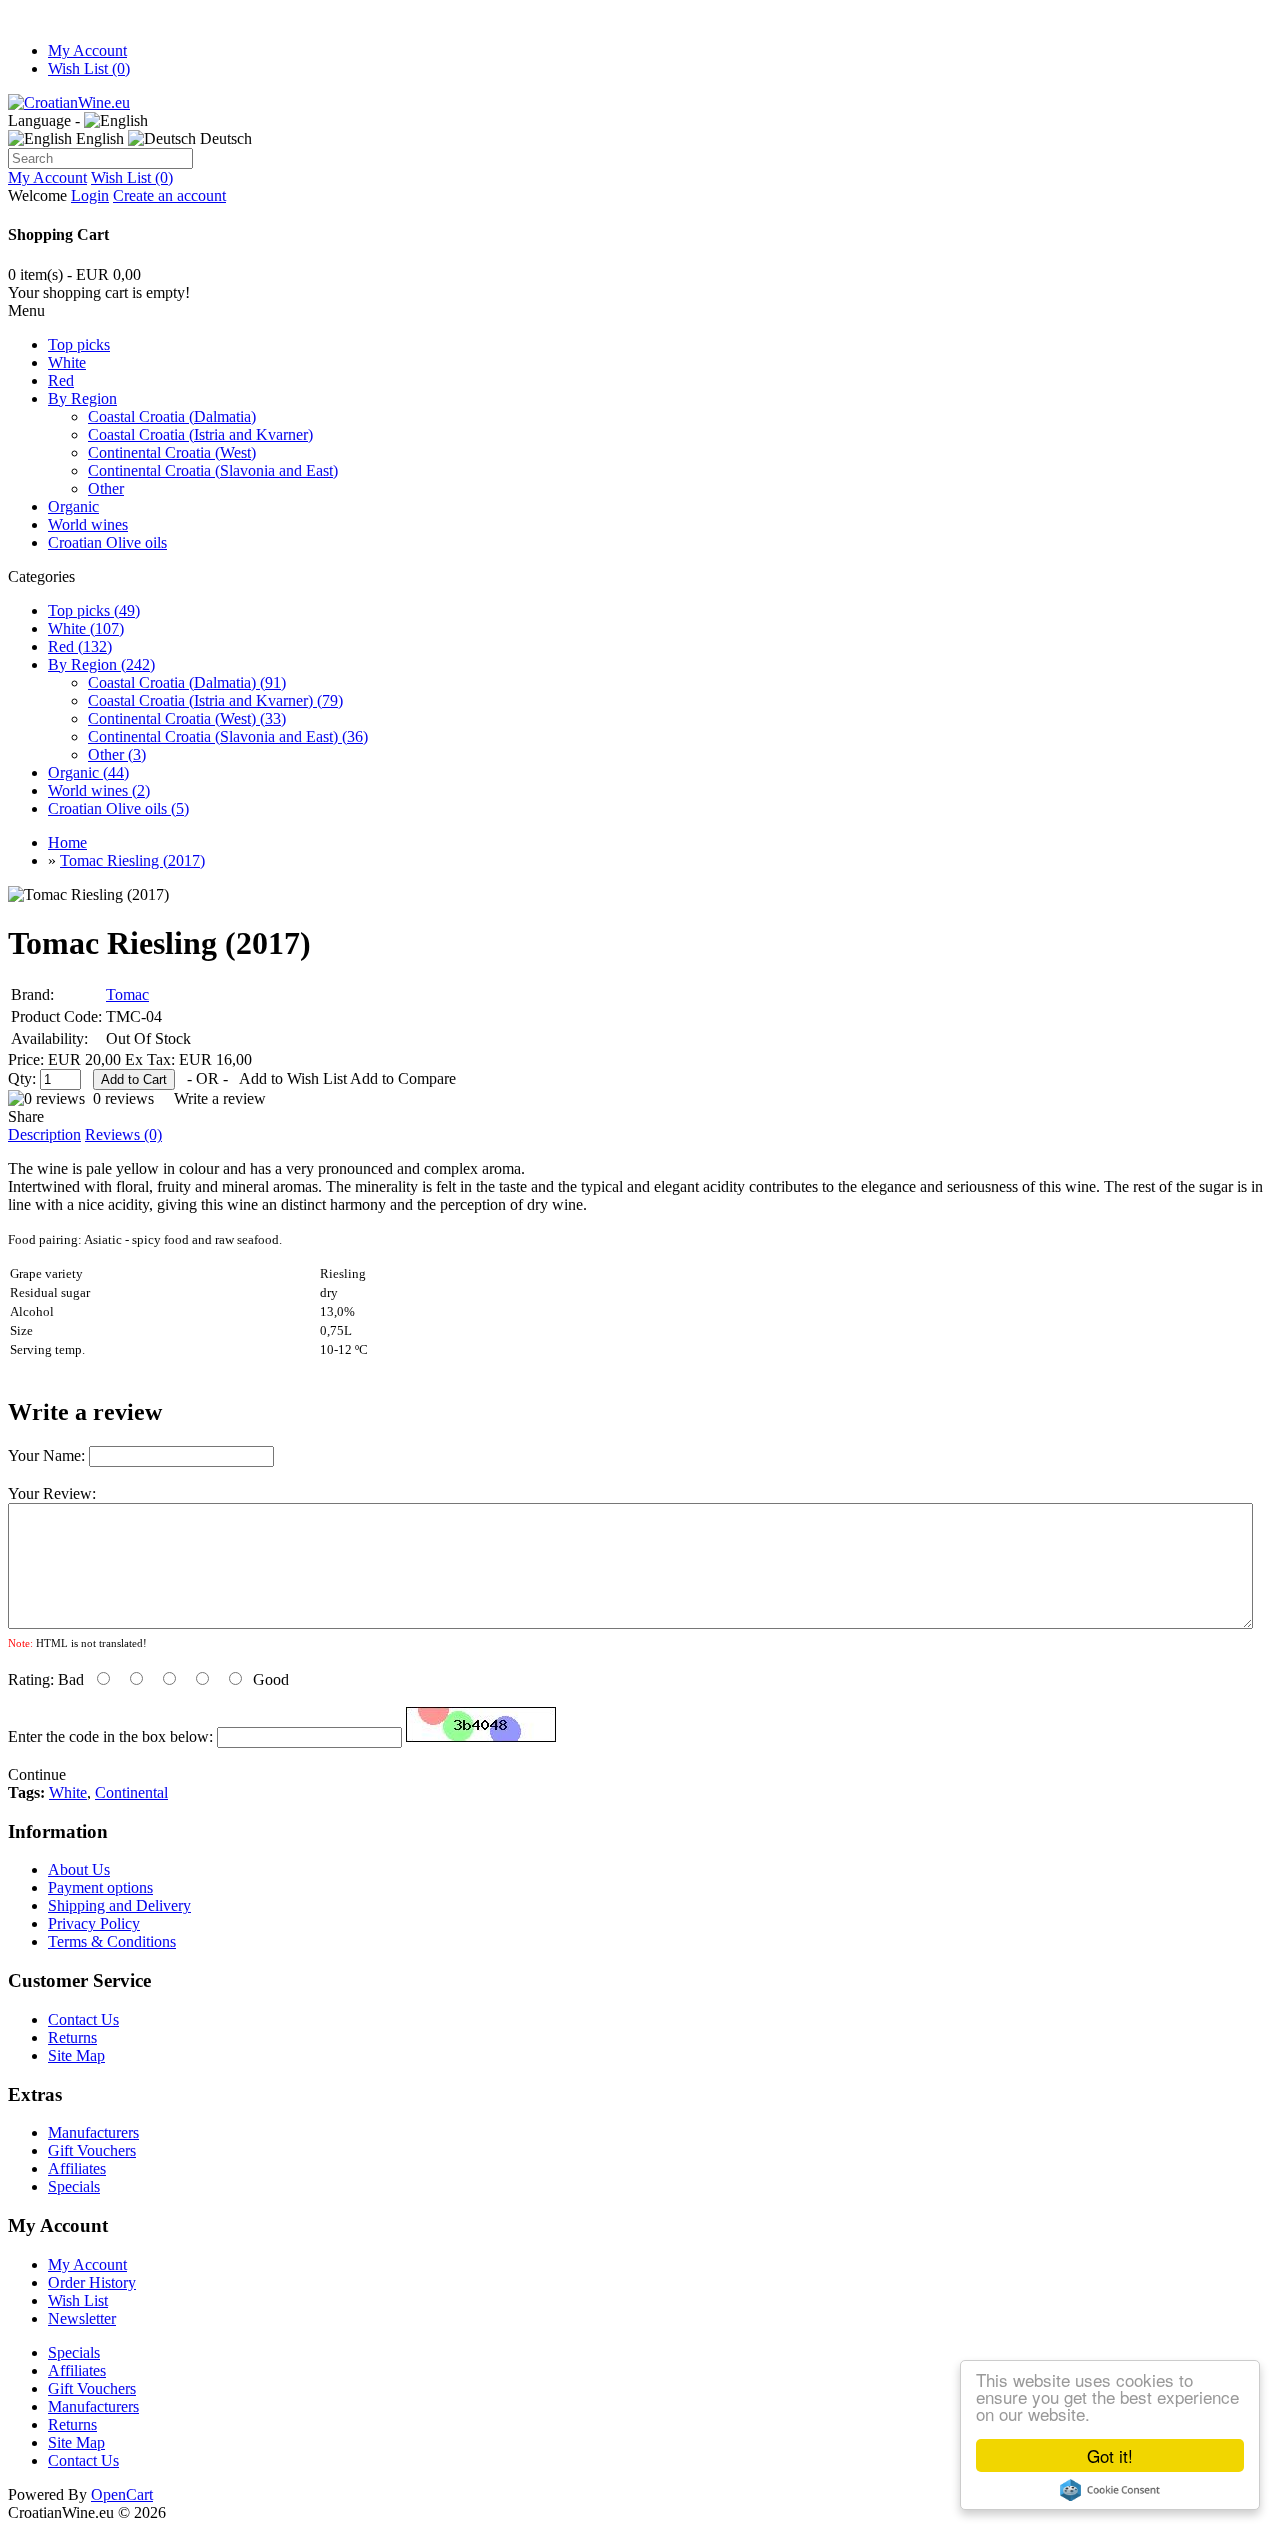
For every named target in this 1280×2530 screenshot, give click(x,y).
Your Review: (52, 1493)
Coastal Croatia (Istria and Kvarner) (200, 434)
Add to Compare (403, 1078)
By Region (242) (101, 664)
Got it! (1110, 2455)
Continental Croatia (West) (172, 452)
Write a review (220, 1098)
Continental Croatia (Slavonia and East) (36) (228, 736)
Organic (73, 506)
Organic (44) (88, 772)
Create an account (169, 195)
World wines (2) (99, 790)
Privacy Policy (94, 1923)
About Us (79, 1869)
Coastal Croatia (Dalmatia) (172, 416)
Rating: (31, 1679)
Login (90, 195)
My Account (87, 50)
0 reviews (123, 1098)
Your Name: (46, 1455)
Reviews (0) (123, 1134)
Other (106, 488)
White (67, 362)
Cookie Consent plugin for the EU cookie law (1110, 2490)
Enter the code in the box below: (110, 1736)
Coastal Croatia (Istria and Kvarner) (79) (215, 700)
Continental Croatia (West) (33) (187, 718)
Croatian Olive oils (107, 542)
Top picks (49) (94, 610)
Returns (72, 2037)
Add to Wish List (293, 1078)
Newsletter (82, 2318)
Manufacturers (93, 2132)
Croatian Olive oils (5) (118, 808)
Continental (131, 1792)
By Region (82, 398)
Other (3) (117, 754)
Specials (74, 2186)
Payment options (100, 1887)
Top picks (79, 344)
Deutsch (224, 138)
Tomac (127, 994)
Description (44, 1134)
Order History (92, 2282)
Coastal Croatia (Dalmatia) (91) (187, 682)
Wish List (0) (89, 68)
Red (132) (80, 646)
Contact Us (83, 2019)
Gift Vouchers (92, 2150)
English (98, 138)
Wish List (78, 2300)
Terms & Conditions (112, 1941)
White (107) (86, 628)
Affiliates (77, 2168)
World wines (88, 524)
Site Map (76, 2055)
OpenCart (122, 2494)
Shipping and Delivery (119, 1905)
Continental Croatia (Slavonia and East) (213, 470)
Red (61, 380)
